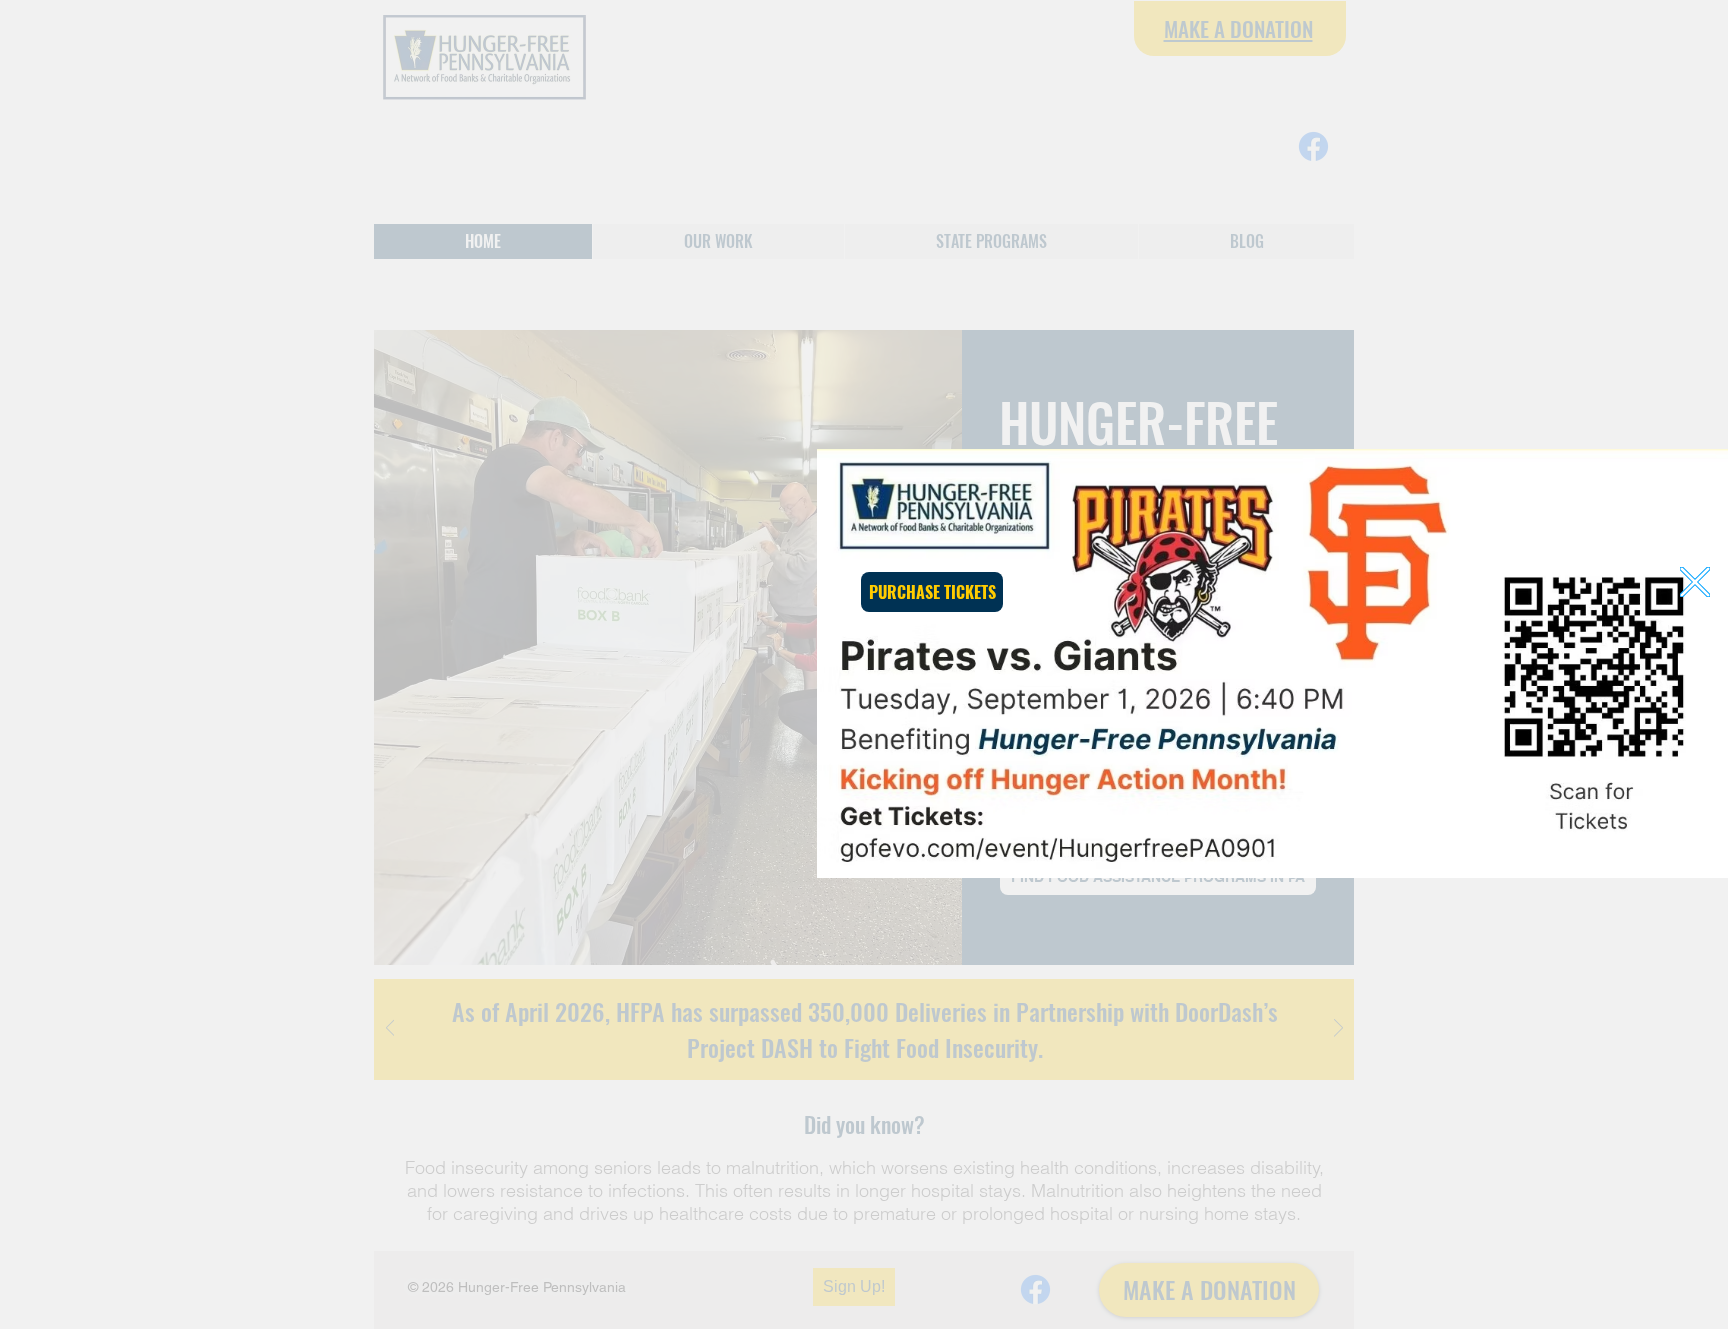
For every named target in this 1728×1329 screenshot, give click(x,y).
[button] (1695, 582)
